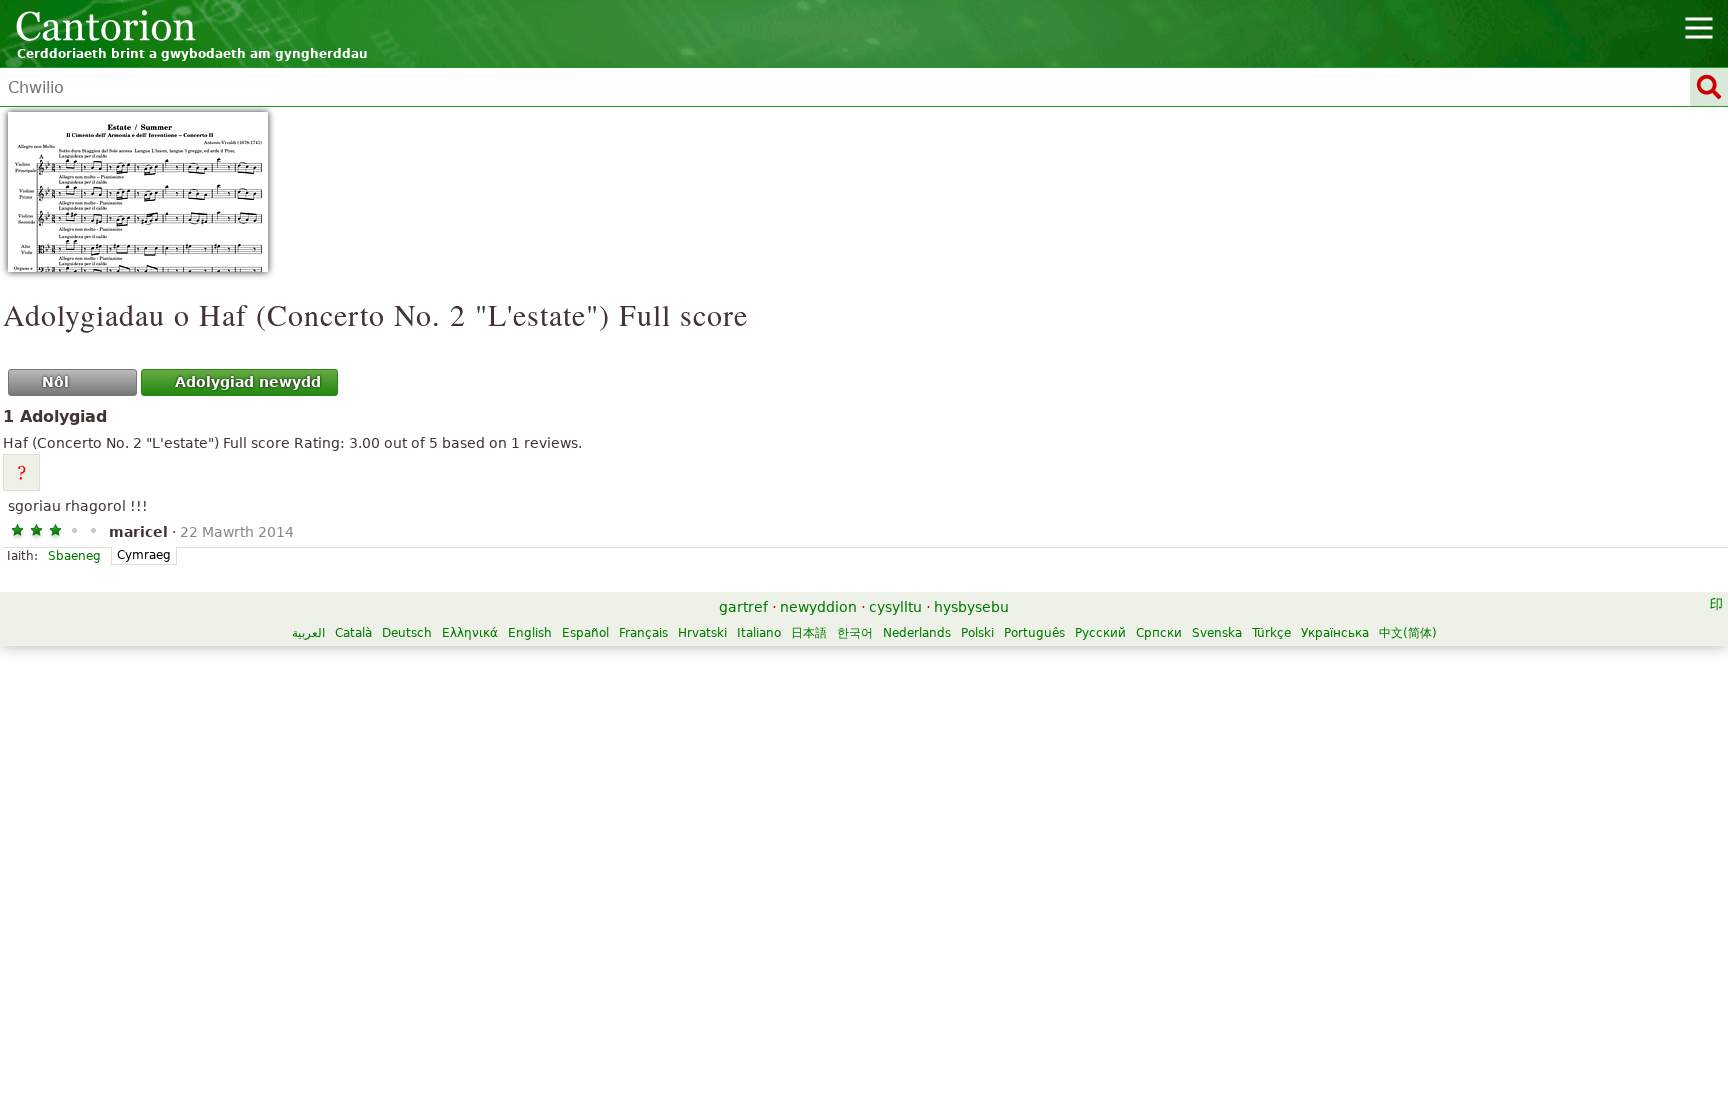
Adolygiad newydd (248, 382)
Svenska (1217, 633)
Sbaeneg (74, 556)
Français (643, 633)
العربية (308, 633)
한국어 (855, 633)
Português (1034, 633)
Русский (1100, 633)
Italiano (759, 633)
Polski (977, 633)
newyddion (818, 607)
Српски (1159, 633)
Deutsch (407, 633)
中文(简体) (1408, 633)
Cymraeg (144, 555)
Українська (1335, 633)
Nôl (55, 382)
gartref (743, 607)
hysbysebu (971, 607)
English (530, 633)
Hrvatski (702, 633)
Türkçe (1271, 633)
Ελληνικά (470, 633)
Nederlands (917, 633)
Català (353, 633)
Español (585, 633)
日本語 (809, 633)
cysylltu (895, 607)
